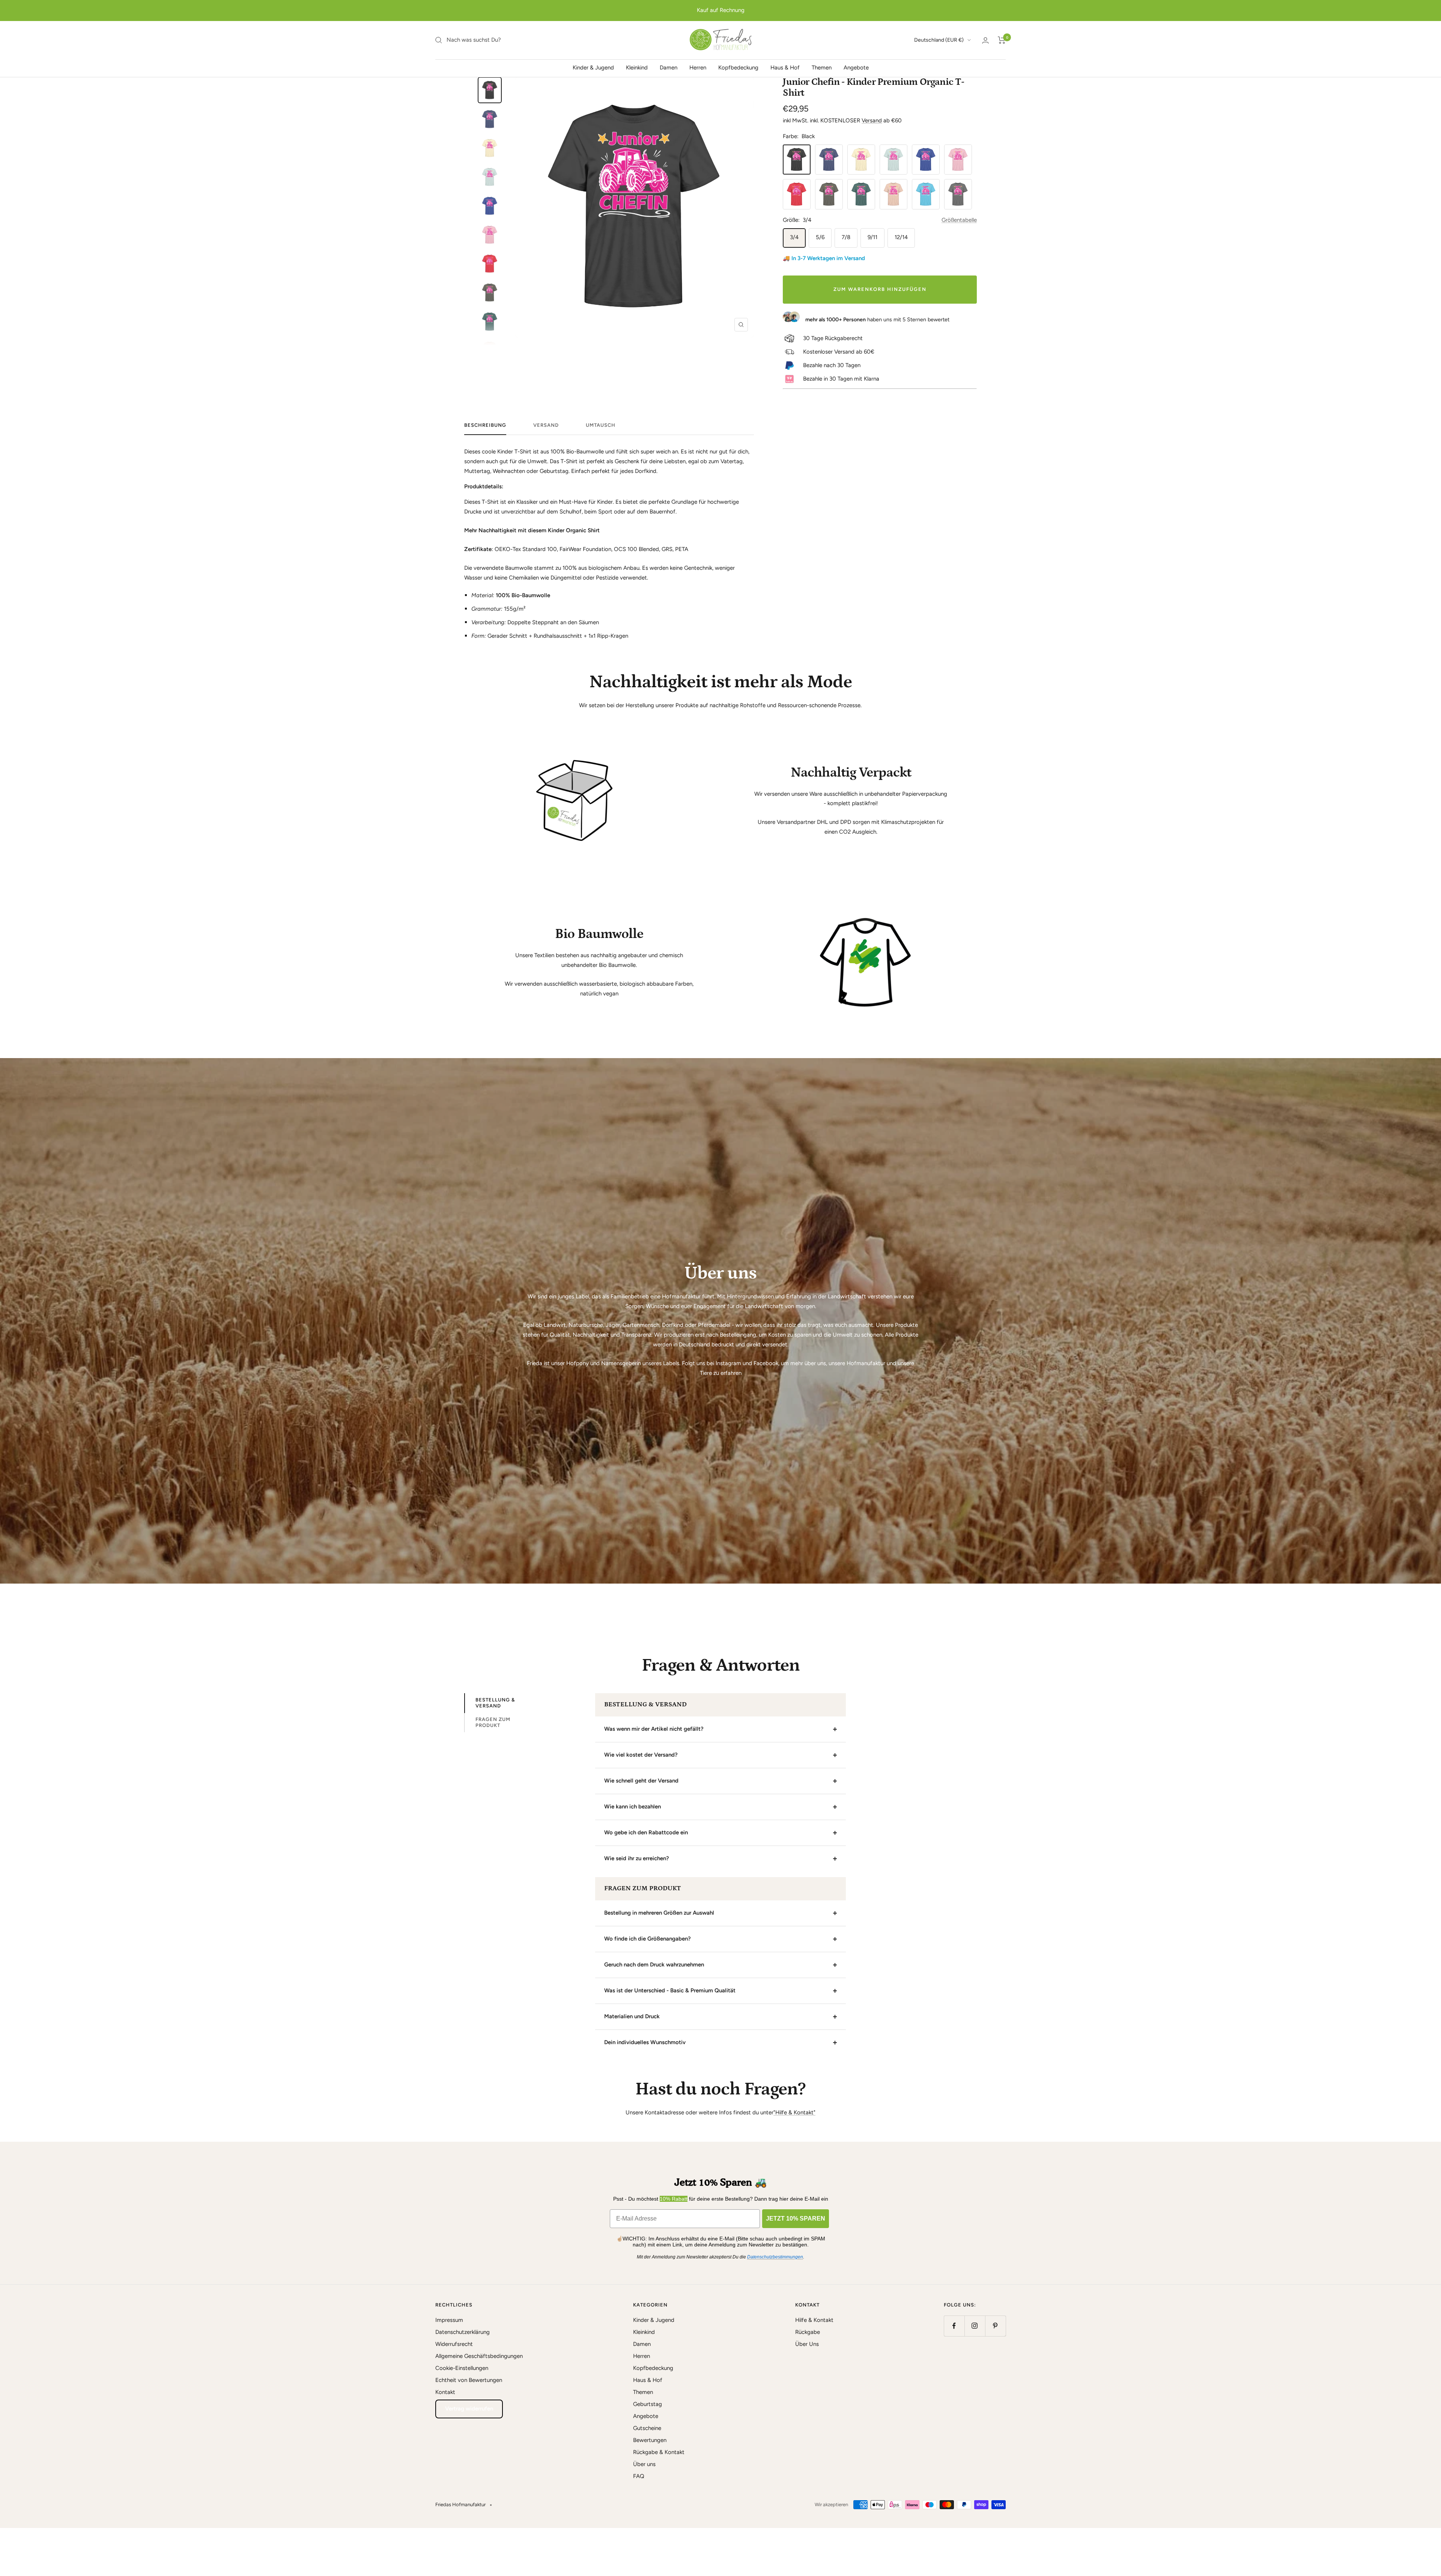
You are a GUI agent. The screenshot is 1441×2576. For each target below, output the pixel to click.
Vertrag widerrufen (469, 2409)
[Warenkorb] (1002, 40)
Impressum (449, 2320)
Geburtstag (648, 2404)
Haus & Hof (785, 68)
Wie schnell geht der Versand (641, 1781)
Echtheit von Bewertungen (469, 2380)
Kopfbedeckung (738, 68)
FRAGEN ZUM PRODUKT (493, 1722)
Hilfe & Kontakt (814, 2320)
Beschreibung (485, 425)
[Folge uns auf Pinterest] (995, 2326)
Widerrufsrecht (454, 2344)
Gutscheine (647, 2428)
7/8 (846, 237)
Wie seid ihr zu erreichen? (637, 1858)
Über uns (644, 2464)
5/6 (820, 237)
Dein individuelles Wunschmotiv (645, 2042)
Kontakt (445, 2392)
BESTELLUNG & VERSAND (495, 1703)
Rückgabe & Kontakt (659, 2452)
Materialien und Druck (632, 2016)
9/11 (872, 237)
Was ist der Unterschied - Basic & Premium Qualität (670, 1990)
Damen (669, 68)
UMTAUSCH (601, 425)
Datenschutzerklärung (463, 2332)
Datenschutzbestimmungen (775, 2257)
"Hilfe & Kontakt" (794, 2112)
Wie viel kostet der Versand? (641, 1755)
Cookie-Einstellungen (462, 2368)
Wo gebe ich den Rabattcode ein (646, 1832)
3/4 (794, 237)
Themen (822, 68)
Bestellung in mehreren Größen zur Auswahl (659, 1913)
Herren (698, 68)
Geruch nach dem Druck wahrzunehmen (654, 1965)
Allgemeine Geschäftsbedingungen (479, 2356)
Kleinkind (637, 68)
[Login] (985, 40)
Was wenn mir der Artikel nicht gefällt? (654, 1729)
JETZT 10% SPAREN (796, 2218)
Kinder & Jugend (593, 68)
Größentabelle (959, 220)
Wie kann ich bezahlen (633, 1807)
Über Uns (807, 2344)
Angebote (856, 68)
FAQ (639, 2476)
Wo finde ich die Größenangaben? (648, 1939)
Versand (872, 120)
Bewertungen (650, 2440)
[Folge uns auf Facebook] (954, 2326)
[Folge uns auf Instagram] (975, 2326)
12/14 (901, 237)
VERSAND (546, 425)
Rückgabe (808, 2332)
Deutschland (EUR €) (939, 40)
